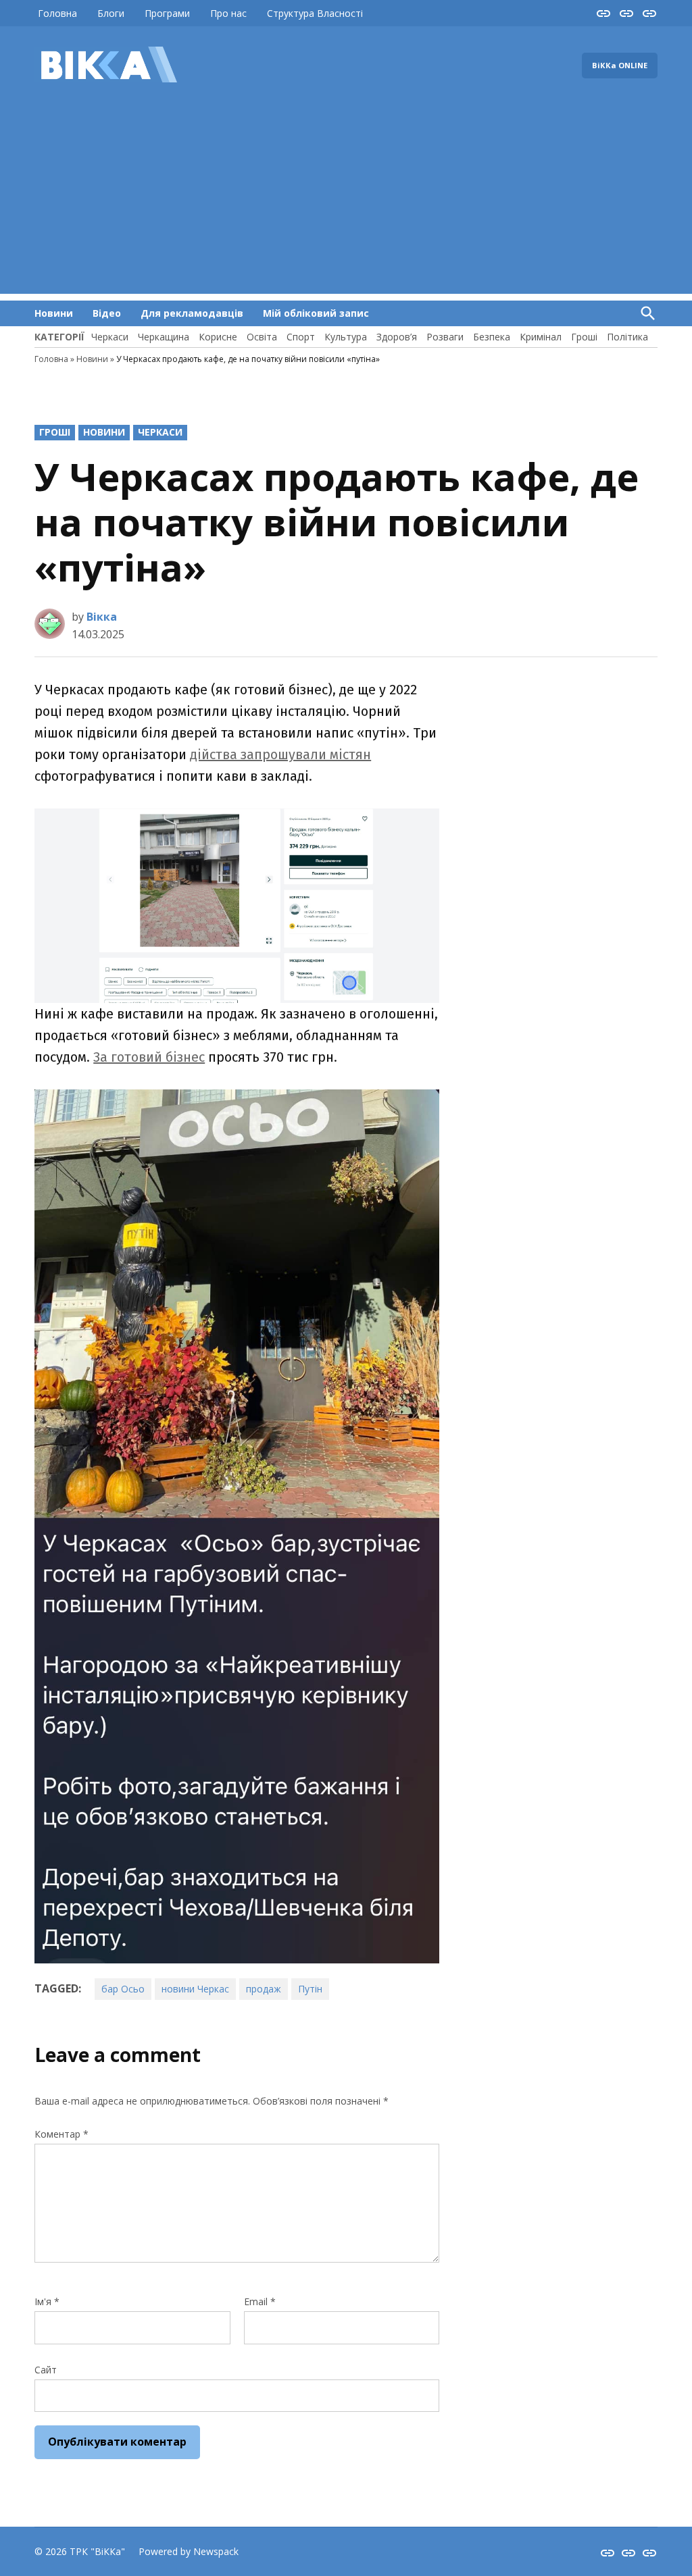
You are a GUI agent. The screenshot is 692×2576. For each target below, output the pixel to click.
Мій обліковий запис (316, 313)
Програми (167, 13)
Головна (57, 13)
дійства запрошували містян (280, 754)
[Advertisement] (346, 199)
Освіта (262, 337)
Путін (310, 1989)
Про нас (228, 13)
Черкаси (110, 337)
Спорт (301, 337)
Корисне (218, 337)
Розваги (445, 337)
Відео (107, 313)
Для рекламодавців (192, 313)
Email (260, 2301)
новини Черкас (195, 1989)
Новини (54, 313)
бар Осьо (123, 1989)
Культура (346, 337)
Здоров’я (397, 337)
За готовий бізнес (149, 1057)
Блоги (111, 13)
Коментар (61, 2134)
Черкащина (164, 337)
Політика (627, 337)
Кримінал (541, 337)
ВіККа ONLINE (620, 65)
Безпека (492, 337)
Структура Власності (315, 13)
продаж (264, 1989)
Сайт (46, 2370)
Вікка (102, 617)
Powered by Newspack (189, 2551)
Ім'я (47, 2301)
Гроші (584, 337)
